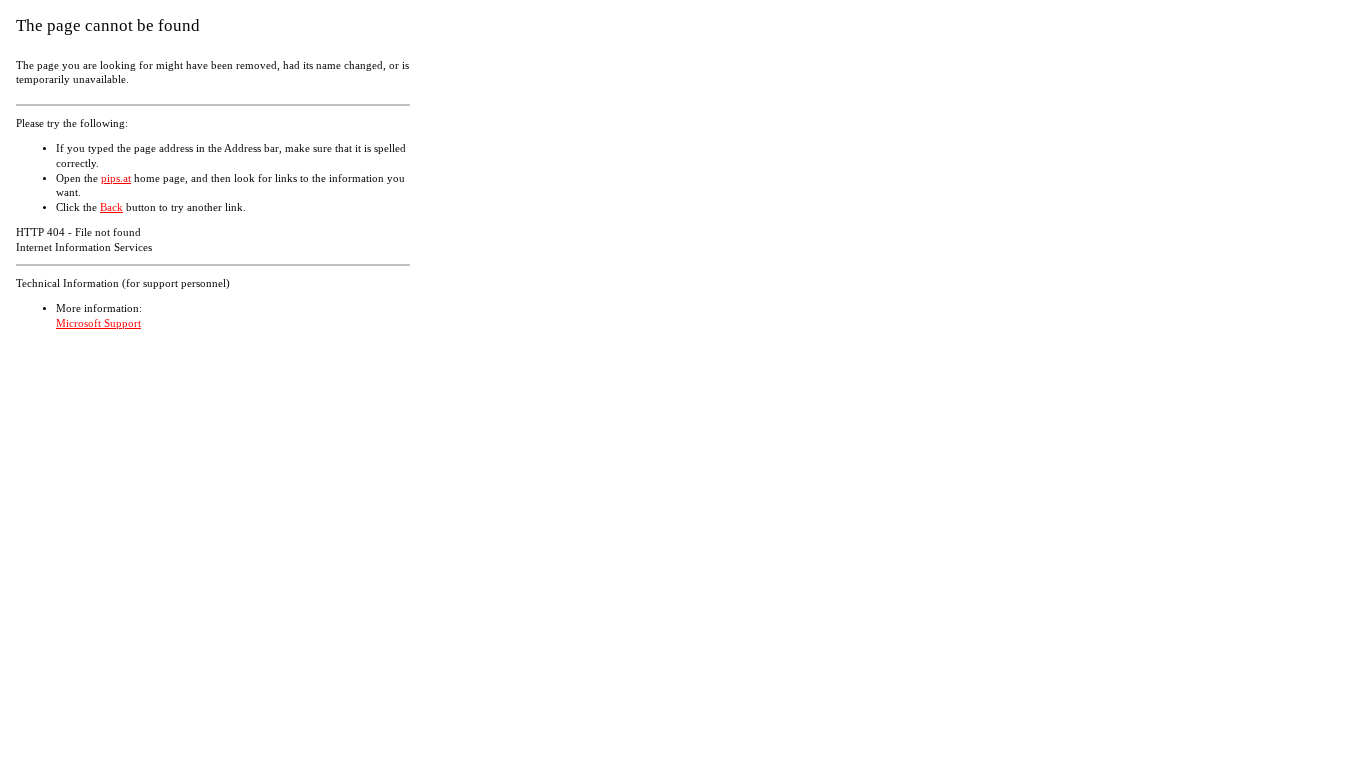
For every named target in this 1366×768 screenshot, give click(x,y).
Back (111, 207)
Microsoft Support (98, 323)
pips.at (116, 178)
